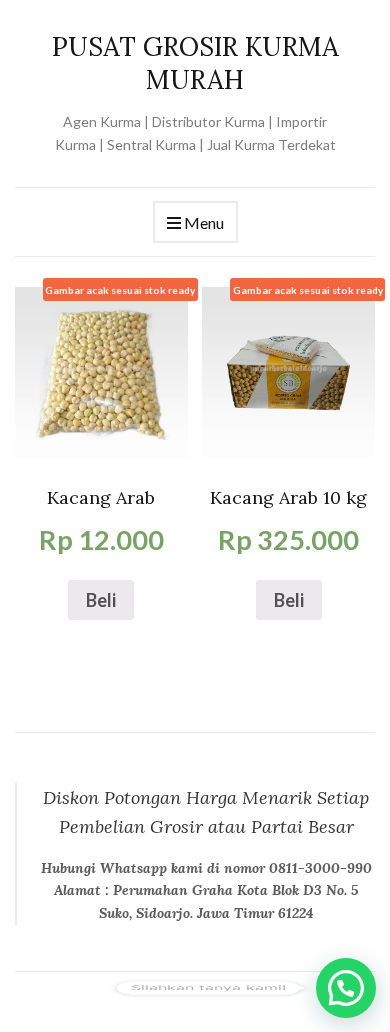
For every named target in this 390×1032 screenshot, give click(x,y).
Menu (202, 222)
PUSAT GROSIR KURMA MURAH (195, 63)
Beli (101, 600)
